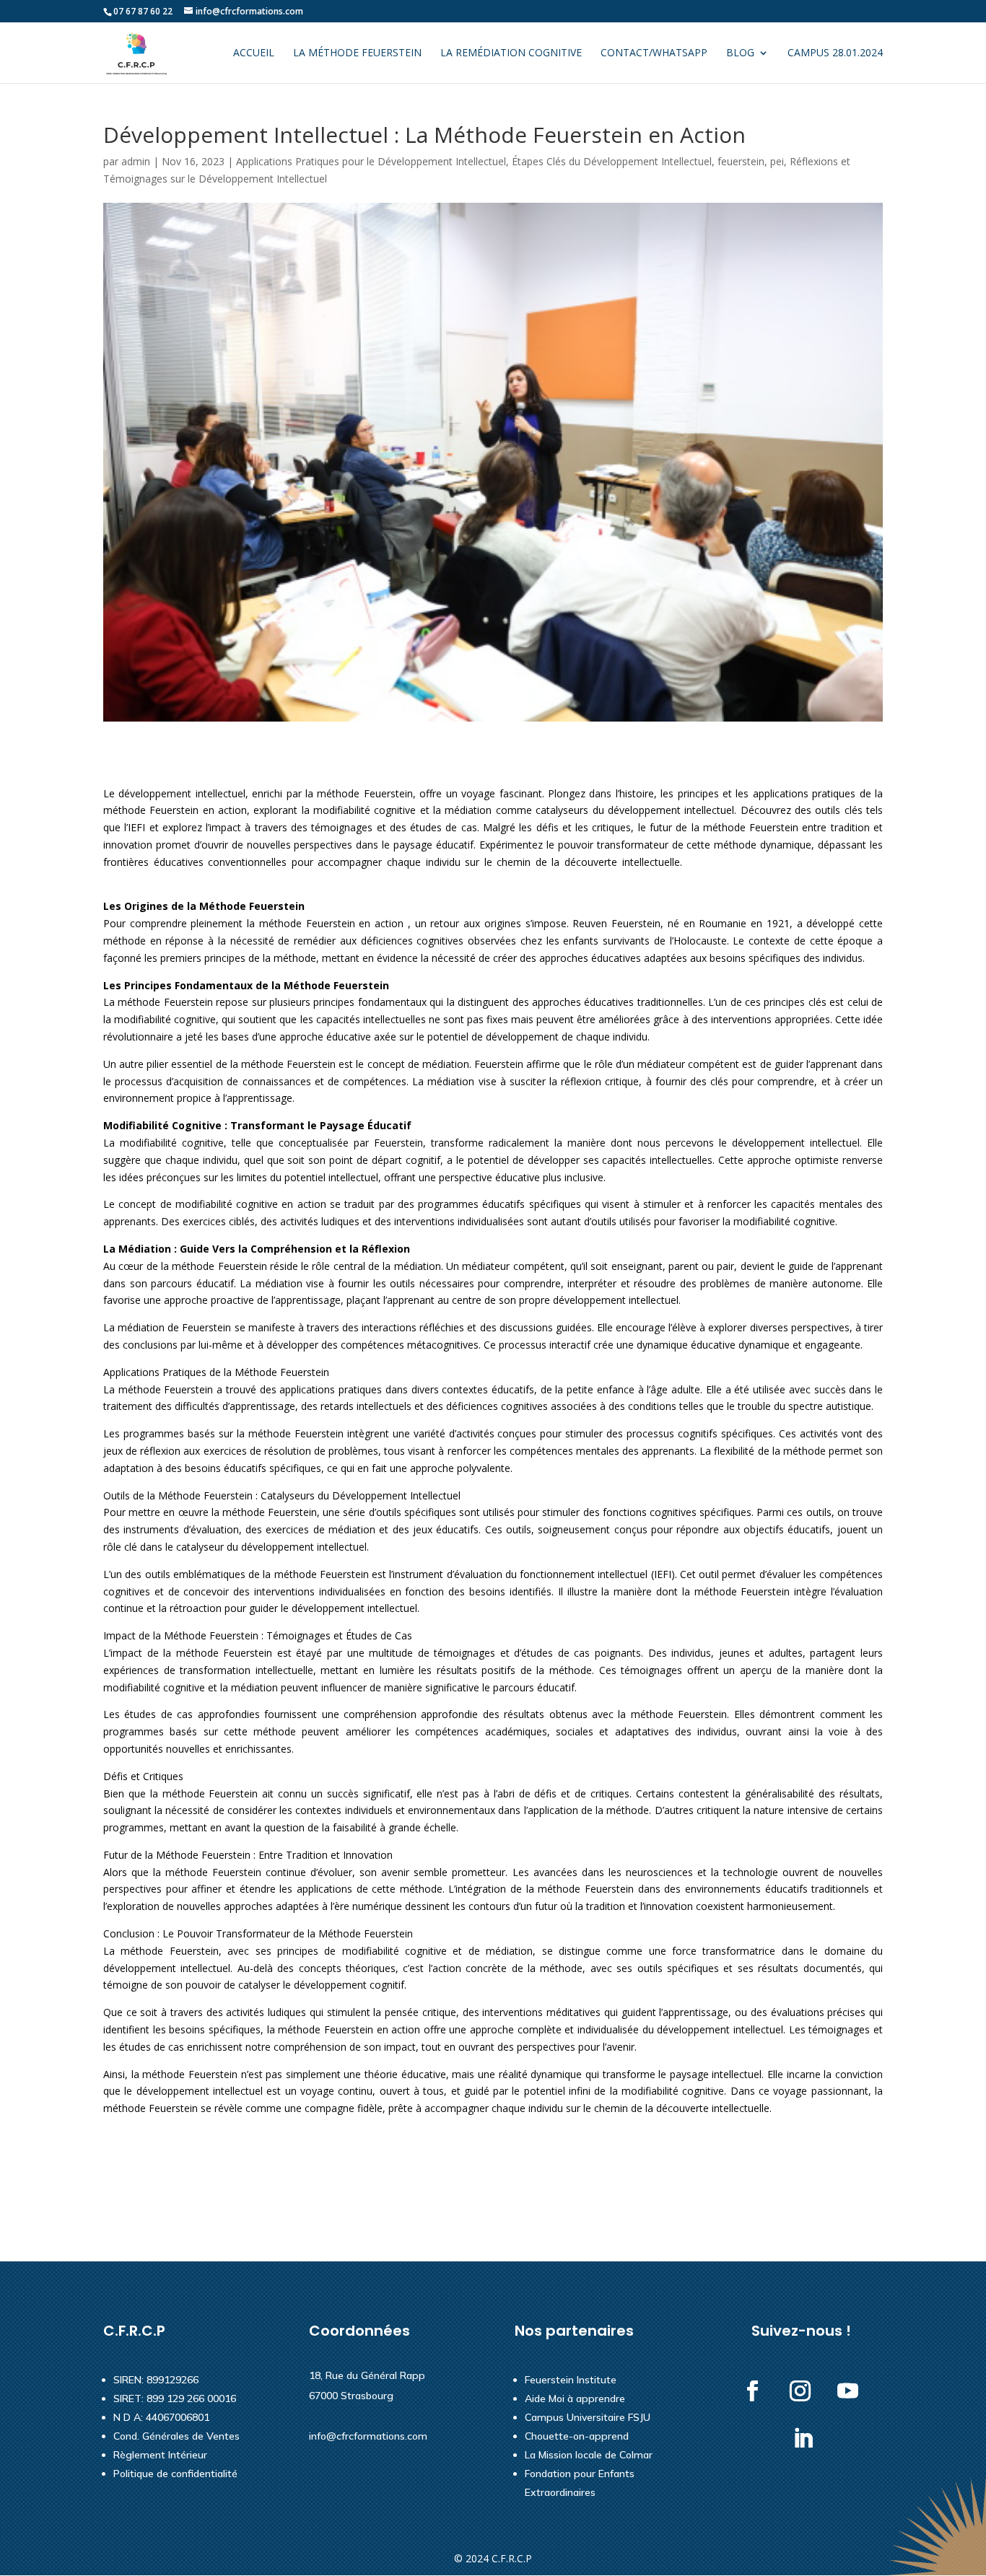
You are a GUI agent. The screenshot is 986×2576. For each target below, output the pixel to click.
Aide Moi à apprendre (575, 2398)
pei (777, 161)
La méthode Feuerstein (357, 53)
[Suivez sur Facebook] (753, 2391)
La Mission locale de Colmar (589, 2455)
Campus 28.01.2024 (835, 53)
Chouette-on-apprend (577, 2436)
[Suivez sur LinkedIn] (803, 2439)
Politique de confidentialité (175, 2474)
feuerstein (741, 161)
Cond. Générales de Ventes (176, 2436)
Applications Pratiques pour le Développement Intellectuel (371, 161)
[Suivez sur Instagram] (800, 2391)
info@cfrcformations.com (368, 2436)
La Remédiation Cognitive (511, 53)
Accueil (254, 53)
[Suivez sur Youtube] (848, 2391)
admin (136, 161)
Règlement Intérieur (160, 2455)
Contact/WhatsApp (654, 53)
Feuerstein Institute (571, 2380)
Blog (740, 53)
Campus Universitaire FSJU (588, 2417)
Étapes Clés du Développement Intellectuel (612, 161)
